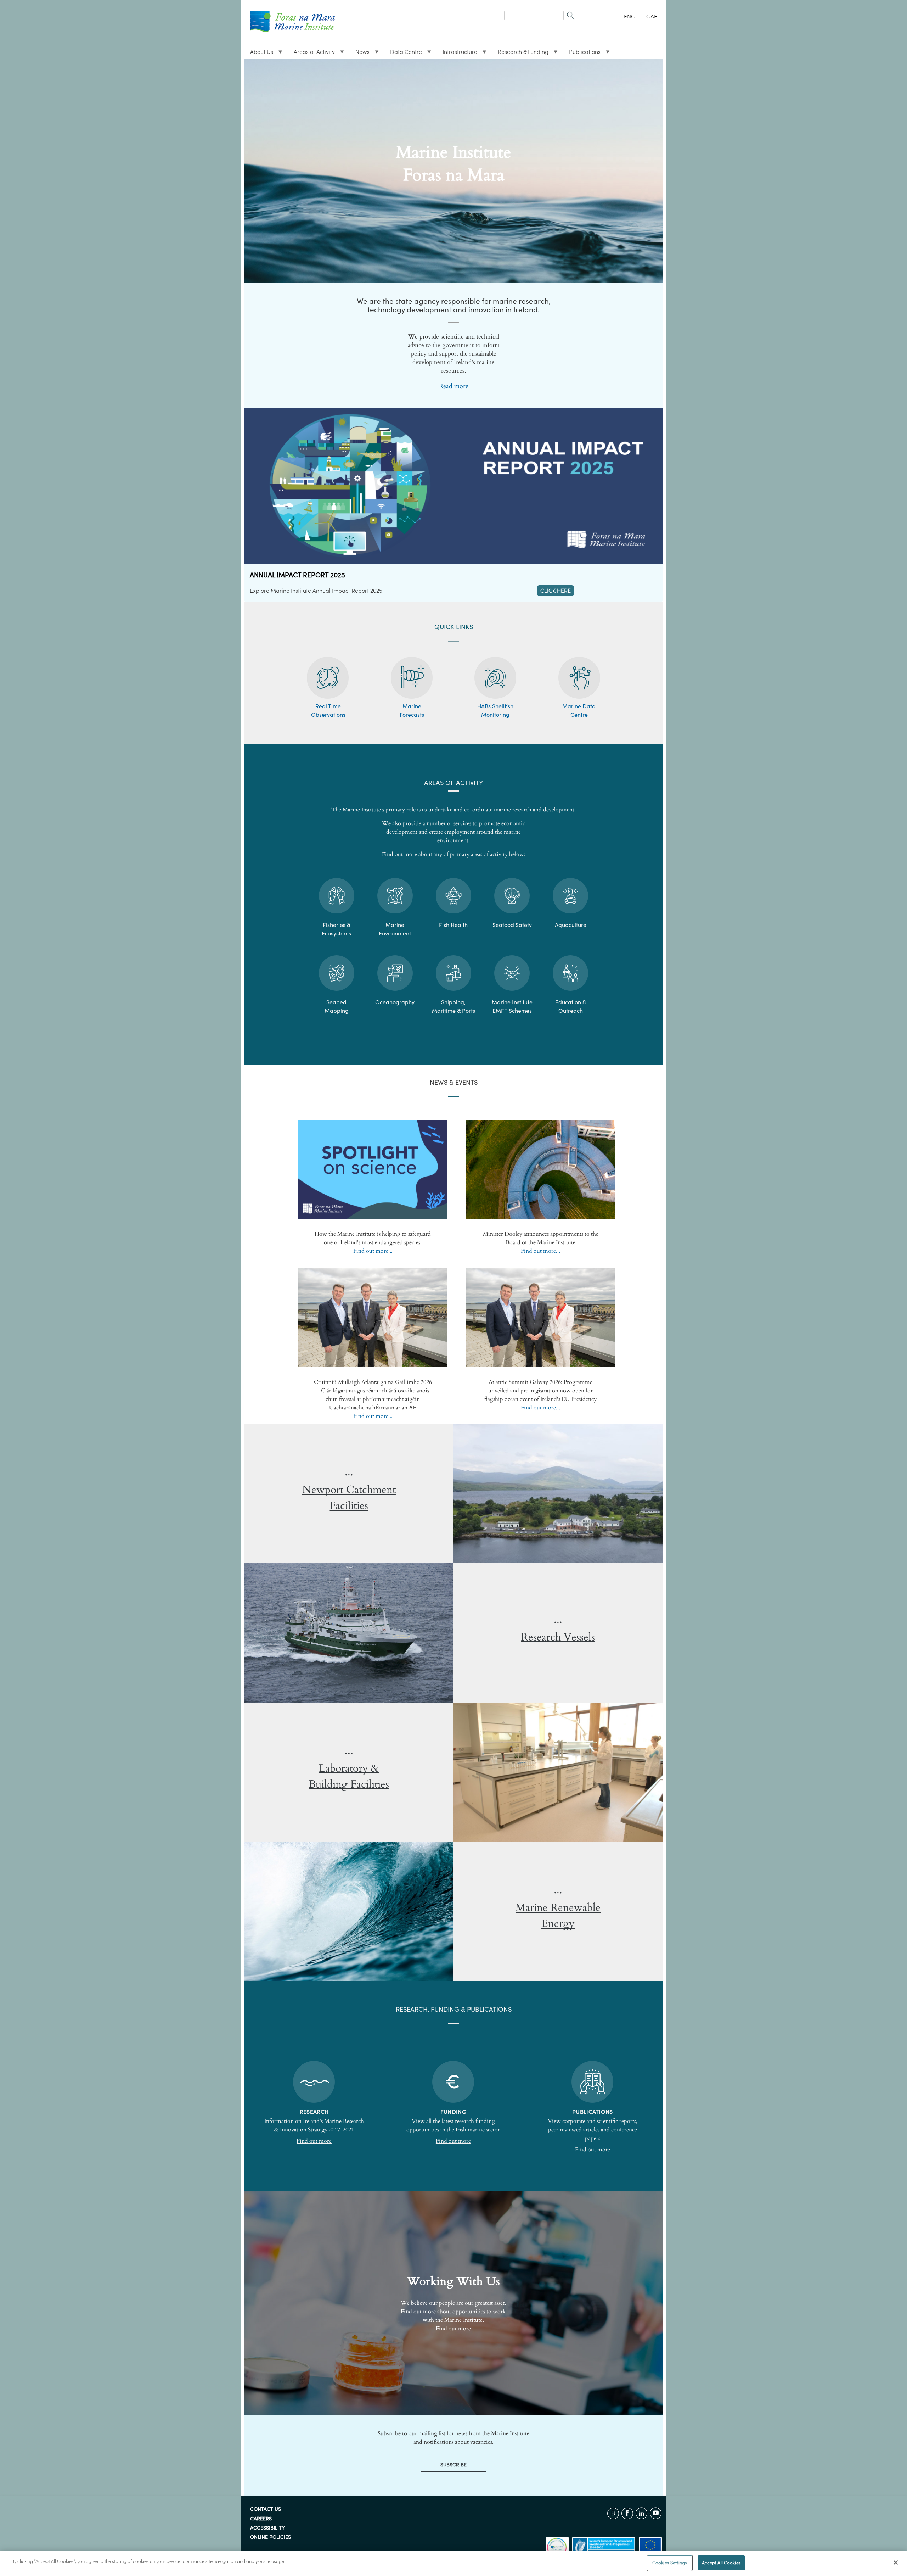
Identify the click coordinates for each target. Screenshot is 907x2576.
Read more (454, 386)
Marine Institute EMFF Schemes (512, 1006)
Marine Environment (395, 929)
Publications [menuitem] (582, 54)
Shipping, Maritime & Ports (453, 1006)
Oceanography (395, 1002)
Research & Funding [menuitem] (520, 54)
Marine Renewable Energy (558, 1916)
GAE (652, 16)
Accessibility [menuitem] (267, 2528)
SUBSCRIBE (453, 2465)
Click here (556, 591)
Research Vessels (558, 1637)
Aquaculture (571, 925)
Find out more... (373, 1251)
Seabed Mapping (337, 1006)
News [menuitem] (360, 54)
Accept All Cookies (721, 2563)
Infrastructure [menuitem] (457, 54)
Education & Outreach (571, 1006)
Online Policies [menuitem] (271, 2537)
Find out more (314, 2141)
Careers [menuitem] (261, 2519)
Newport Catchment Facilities (349, 1498)
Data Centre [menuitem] (403, 54)
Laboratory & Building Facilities (349, 1776)
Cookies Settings (670, 2563)
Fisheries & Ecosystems (336, 929)
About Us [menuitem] (259, 54)
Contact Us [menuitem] (266, 2509)
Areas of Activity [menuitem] (311, 54)
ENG (630, 16)
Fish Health (453, 925)
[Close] (896, 2563)
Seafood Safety (512, 925)
